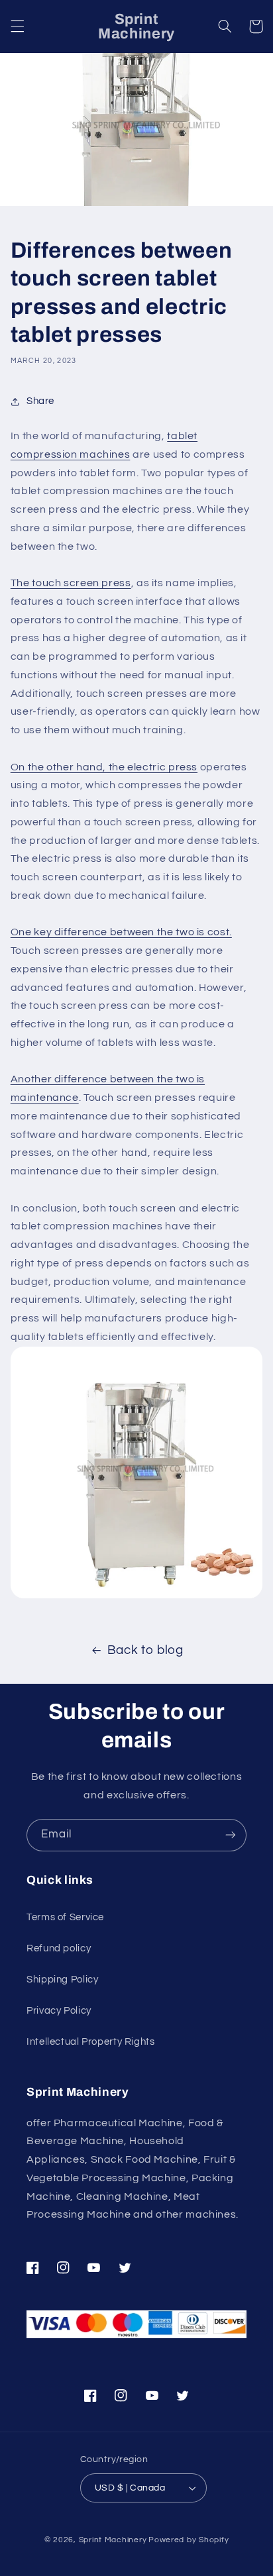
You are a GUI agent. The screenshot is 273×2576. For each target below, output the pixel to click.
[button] (17, 26)
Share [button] (40, 401)
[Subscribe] (231, 1835)
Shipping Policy (62, 1980)
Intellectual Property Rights (91, 2042)
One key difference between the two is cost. (121, 932)
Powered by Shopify (189, 2540)
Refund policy (59, 1948)
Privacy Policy (59, 2011)
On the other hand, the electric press (104, 767)
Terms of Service (65, 1917)
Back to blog (145, 1650)
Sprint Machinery (113, 2540)
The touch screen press (71, 583)
